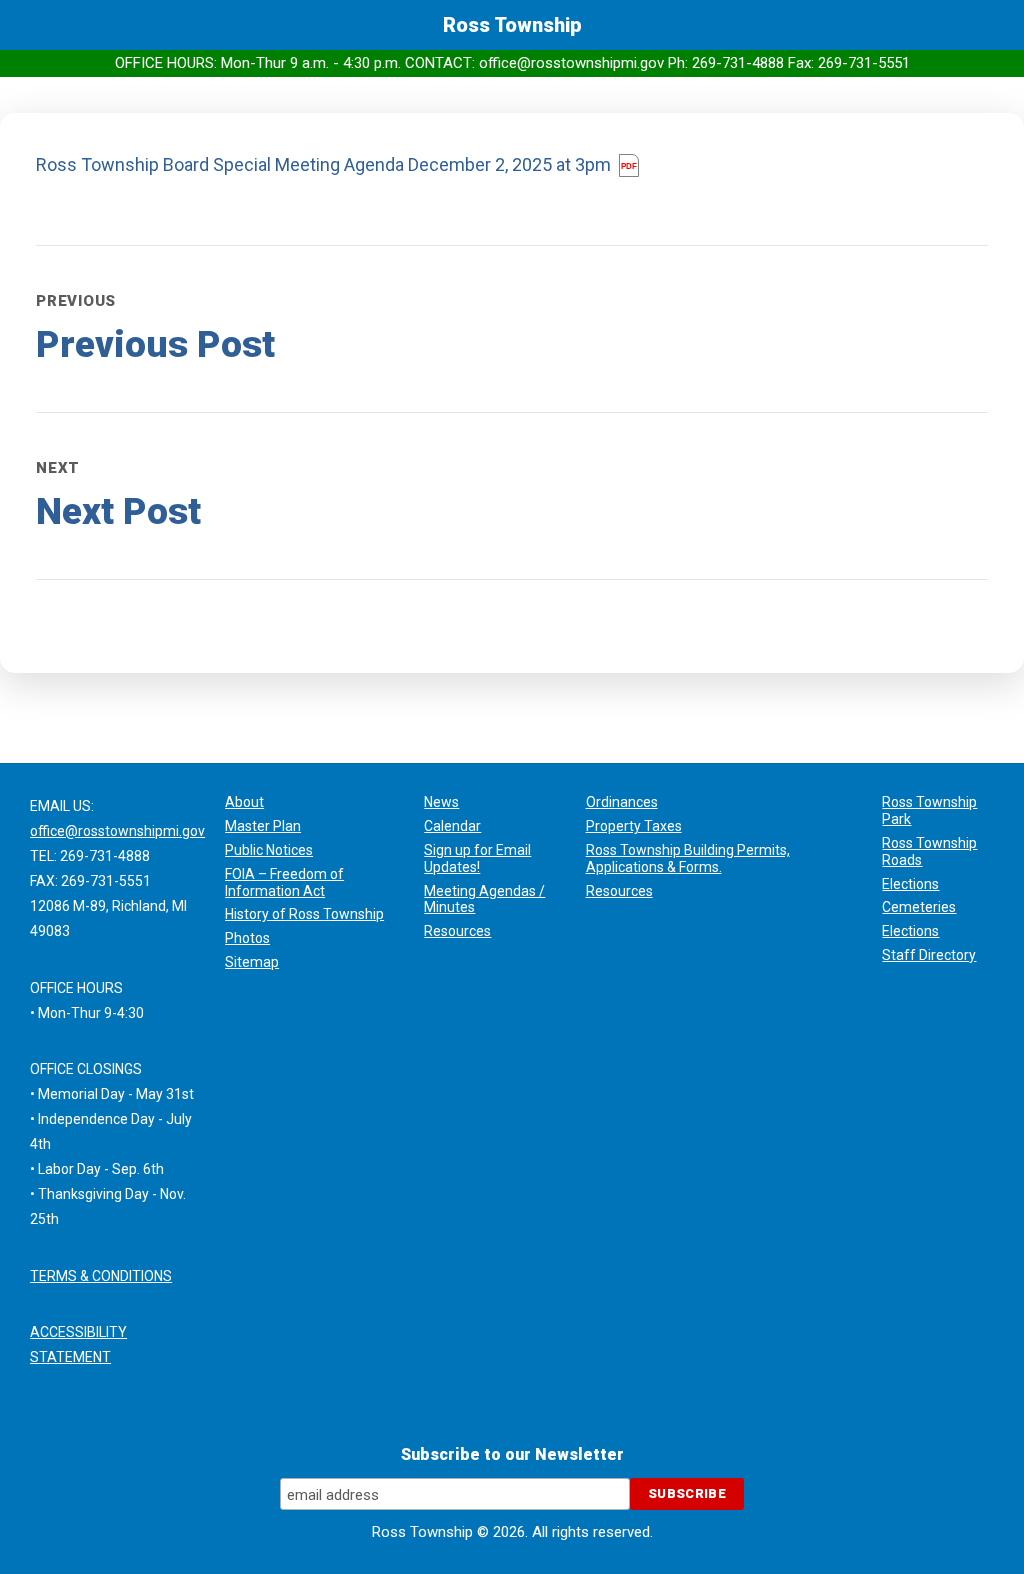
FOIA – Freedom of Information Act (284, 882)
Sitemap (252, 962)
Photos (247, 938)
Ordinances (622, 802)
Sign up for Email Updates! (477, 858)
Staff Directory (929, 955)
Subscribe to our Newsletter (512, 1454)
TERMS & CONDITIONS (101, 1276)
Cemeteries (919, 907)
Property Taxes (634, 826)
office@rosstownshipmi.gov (117, 831)
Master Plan (263, 826)
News (441, 802)
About (244, 802)
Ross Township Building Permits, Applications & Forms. (688, 858)
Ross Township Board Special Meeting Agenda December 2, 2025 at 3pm (325, 164)
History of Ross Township (304, 914)
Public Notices (269, 850)
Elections (910, 884)
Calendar (452, 826)
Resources (457, 931)
